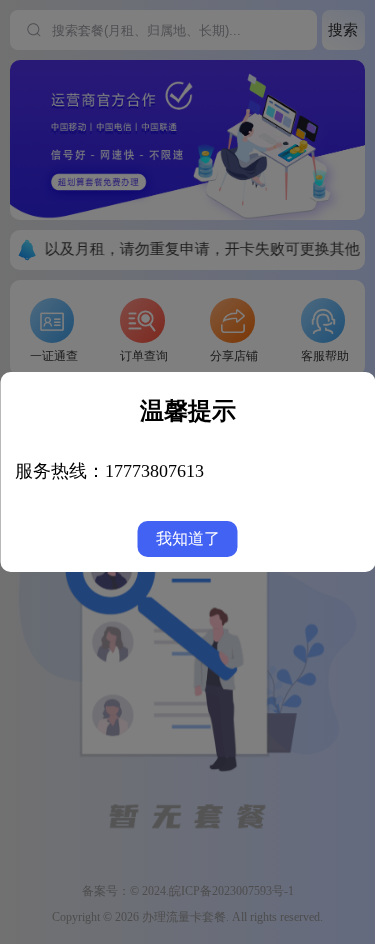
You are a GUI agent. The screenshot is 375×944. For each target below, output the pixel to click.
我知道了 (188, 538)
